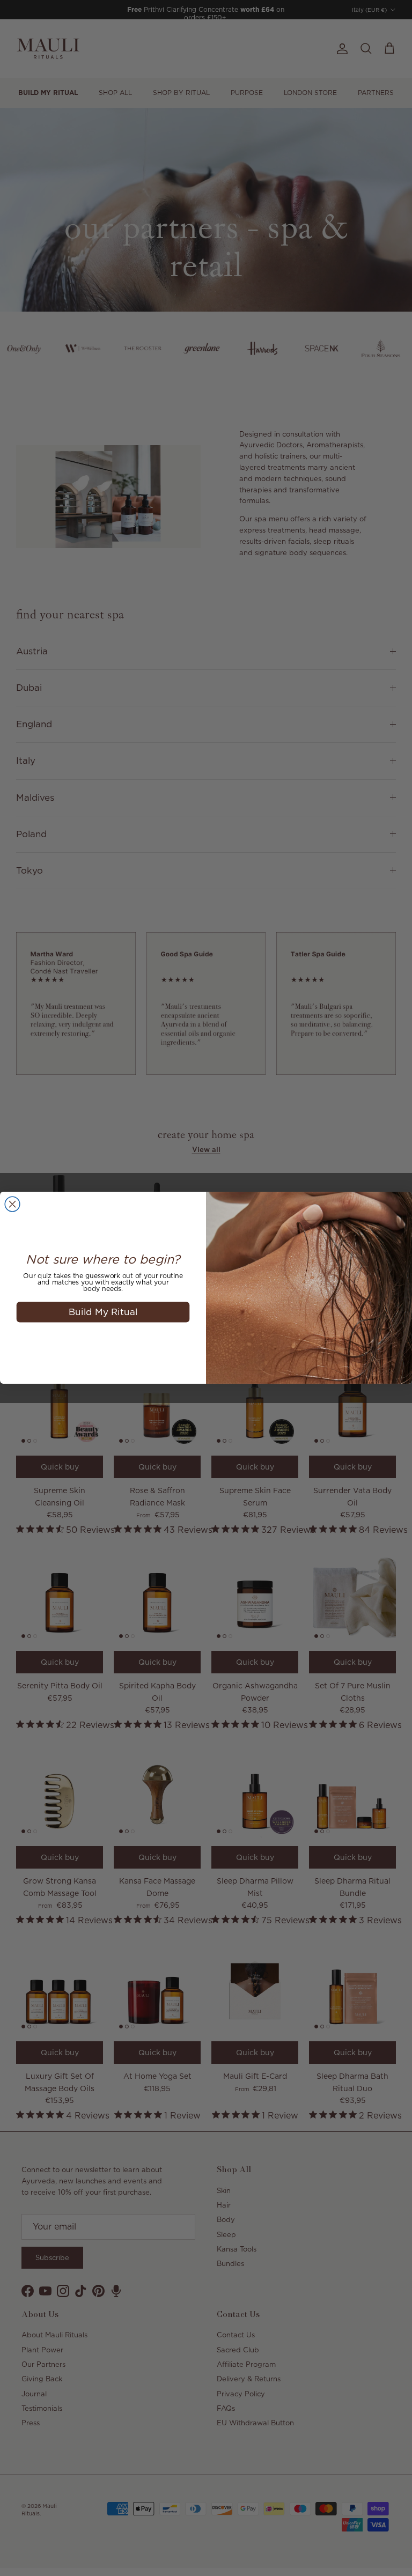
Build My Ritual (103, 1312)
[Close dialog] (12, 1205)
